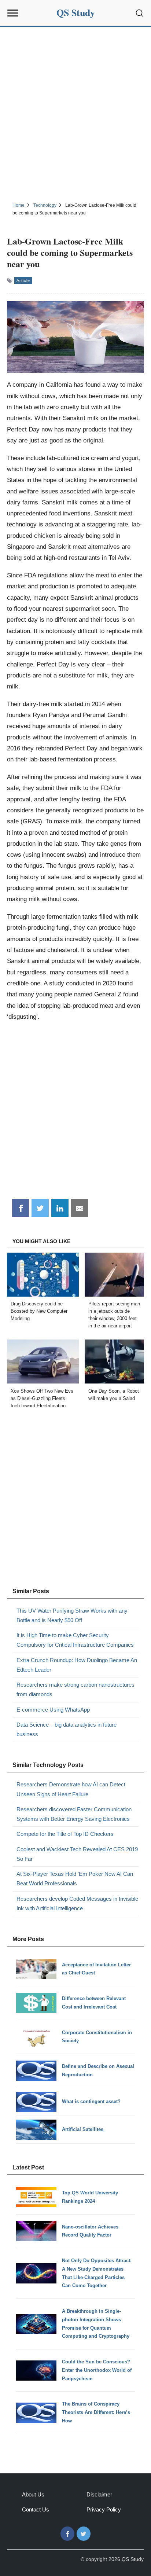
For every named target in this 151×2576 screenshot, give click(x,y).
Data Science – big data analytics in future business (67, 1729)
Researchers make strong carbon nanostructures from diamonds (75, 1689)
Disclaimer (99, 2494)
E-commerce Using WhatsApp (53, 1710)
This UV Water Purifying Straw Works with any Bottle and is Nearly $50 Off (72, 1615)
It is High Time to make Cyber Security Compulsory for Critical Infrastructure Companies (75, 1640)
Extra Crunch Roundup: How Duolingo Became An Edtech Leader (77, 1665)
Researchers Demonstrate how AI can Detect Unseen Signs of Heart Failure (71, 1789)
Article (23, 280)
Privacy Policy (104, 2509)
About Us (33, 2494)
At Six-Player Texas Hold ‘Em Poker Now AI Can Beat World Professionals (75, 1879)
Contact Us (36, 2509)
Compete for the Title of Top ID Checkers (65, 1834)
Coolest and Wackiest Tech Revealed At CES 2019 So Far (77, 1854)
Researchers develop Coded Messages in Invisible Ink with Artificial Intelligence (77, 1903)
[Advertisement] (75, 113)
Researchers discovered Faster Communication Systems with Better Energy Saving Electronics (74, 1814)
